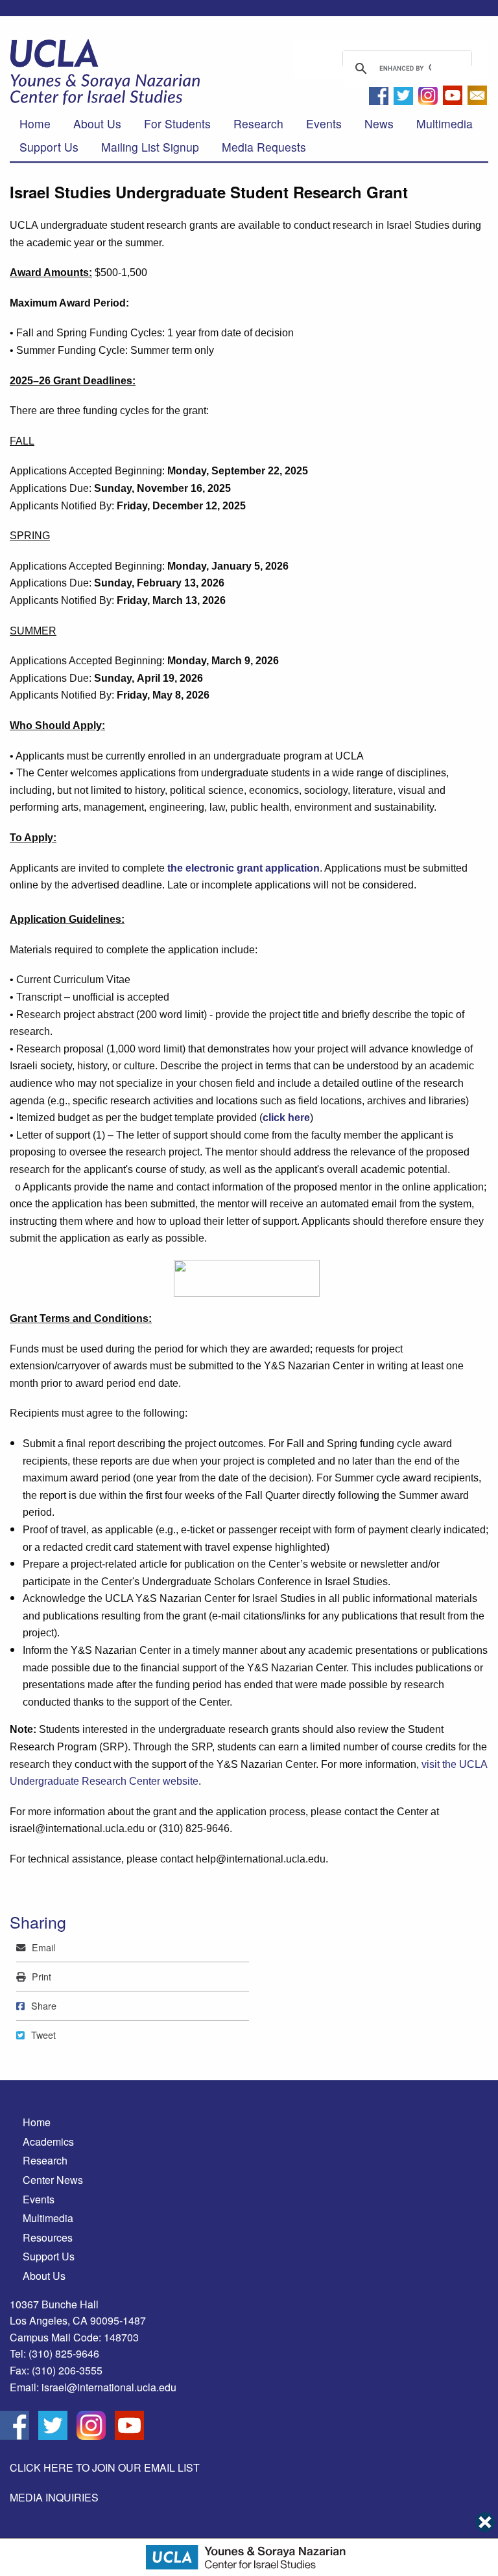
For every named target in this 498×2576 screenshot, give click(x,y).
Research (258, 123)
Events (324, 123)
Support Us (49, 147)
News (379, 123)
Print (41, 1976)
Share (43, 2005)
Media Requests (264, 147)
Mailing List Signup (150, 147)
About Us (97, 123)
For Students (177, 123)
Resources (48, 2237)
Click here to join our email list (105, 2467)
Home (35, 123)
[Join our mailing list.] (477, 99)
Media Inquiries (54, 2497)
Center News (53, 2180)
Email (43, 1947)
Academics (48, 2141)
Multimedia (445, 123)
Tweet (43, 2035)
